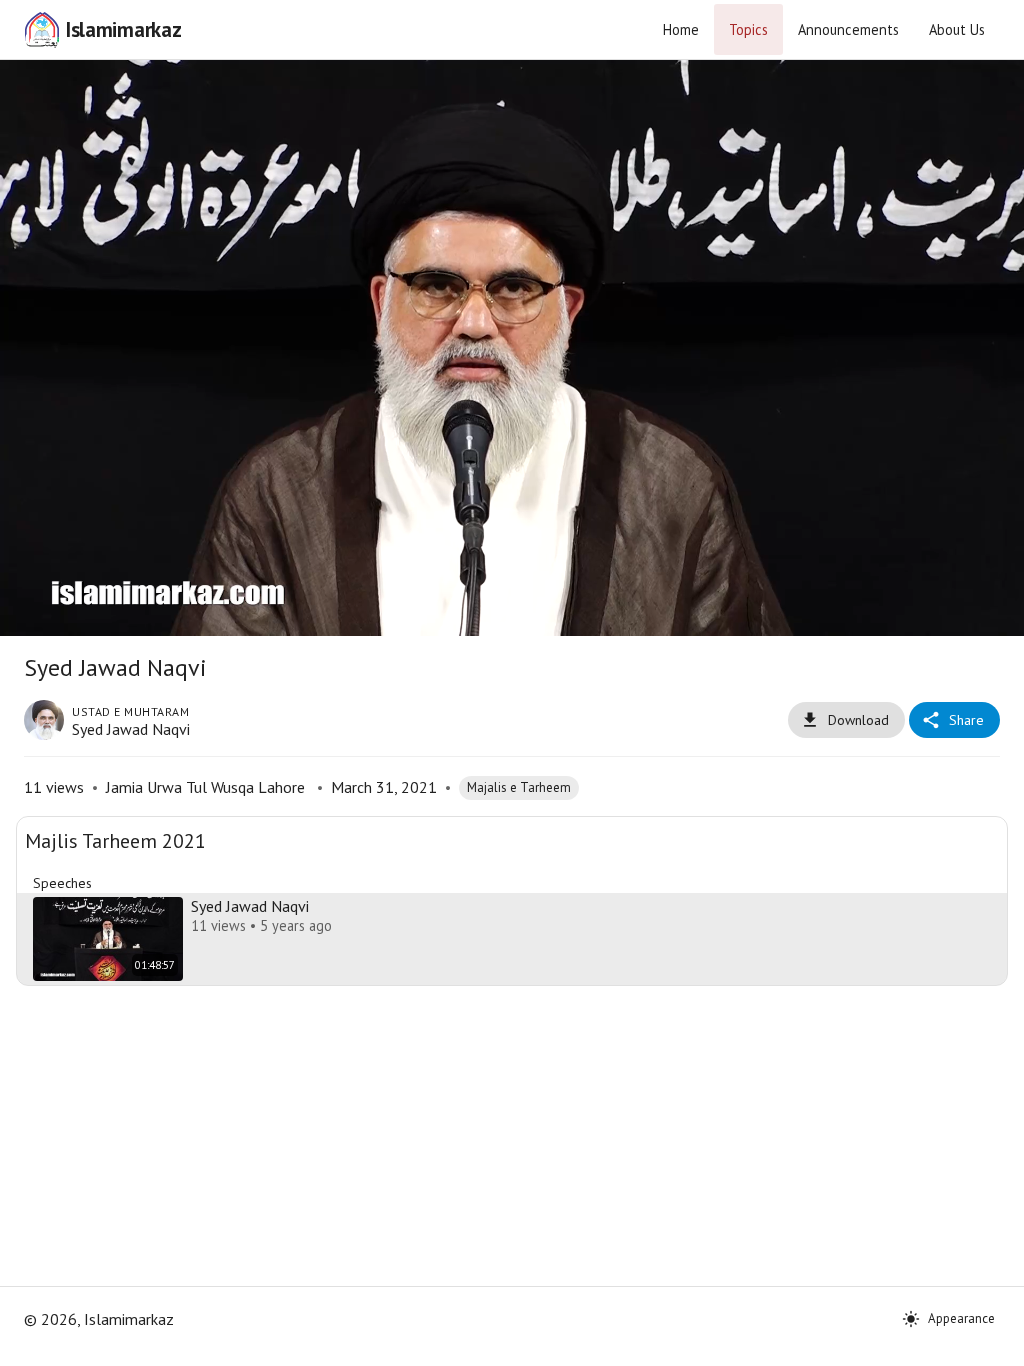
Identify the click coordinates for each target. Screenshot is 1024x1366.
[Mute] (82, 1342)
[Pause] (512, 683)
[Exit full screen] (990, 1342)
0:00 (136, 1342)
